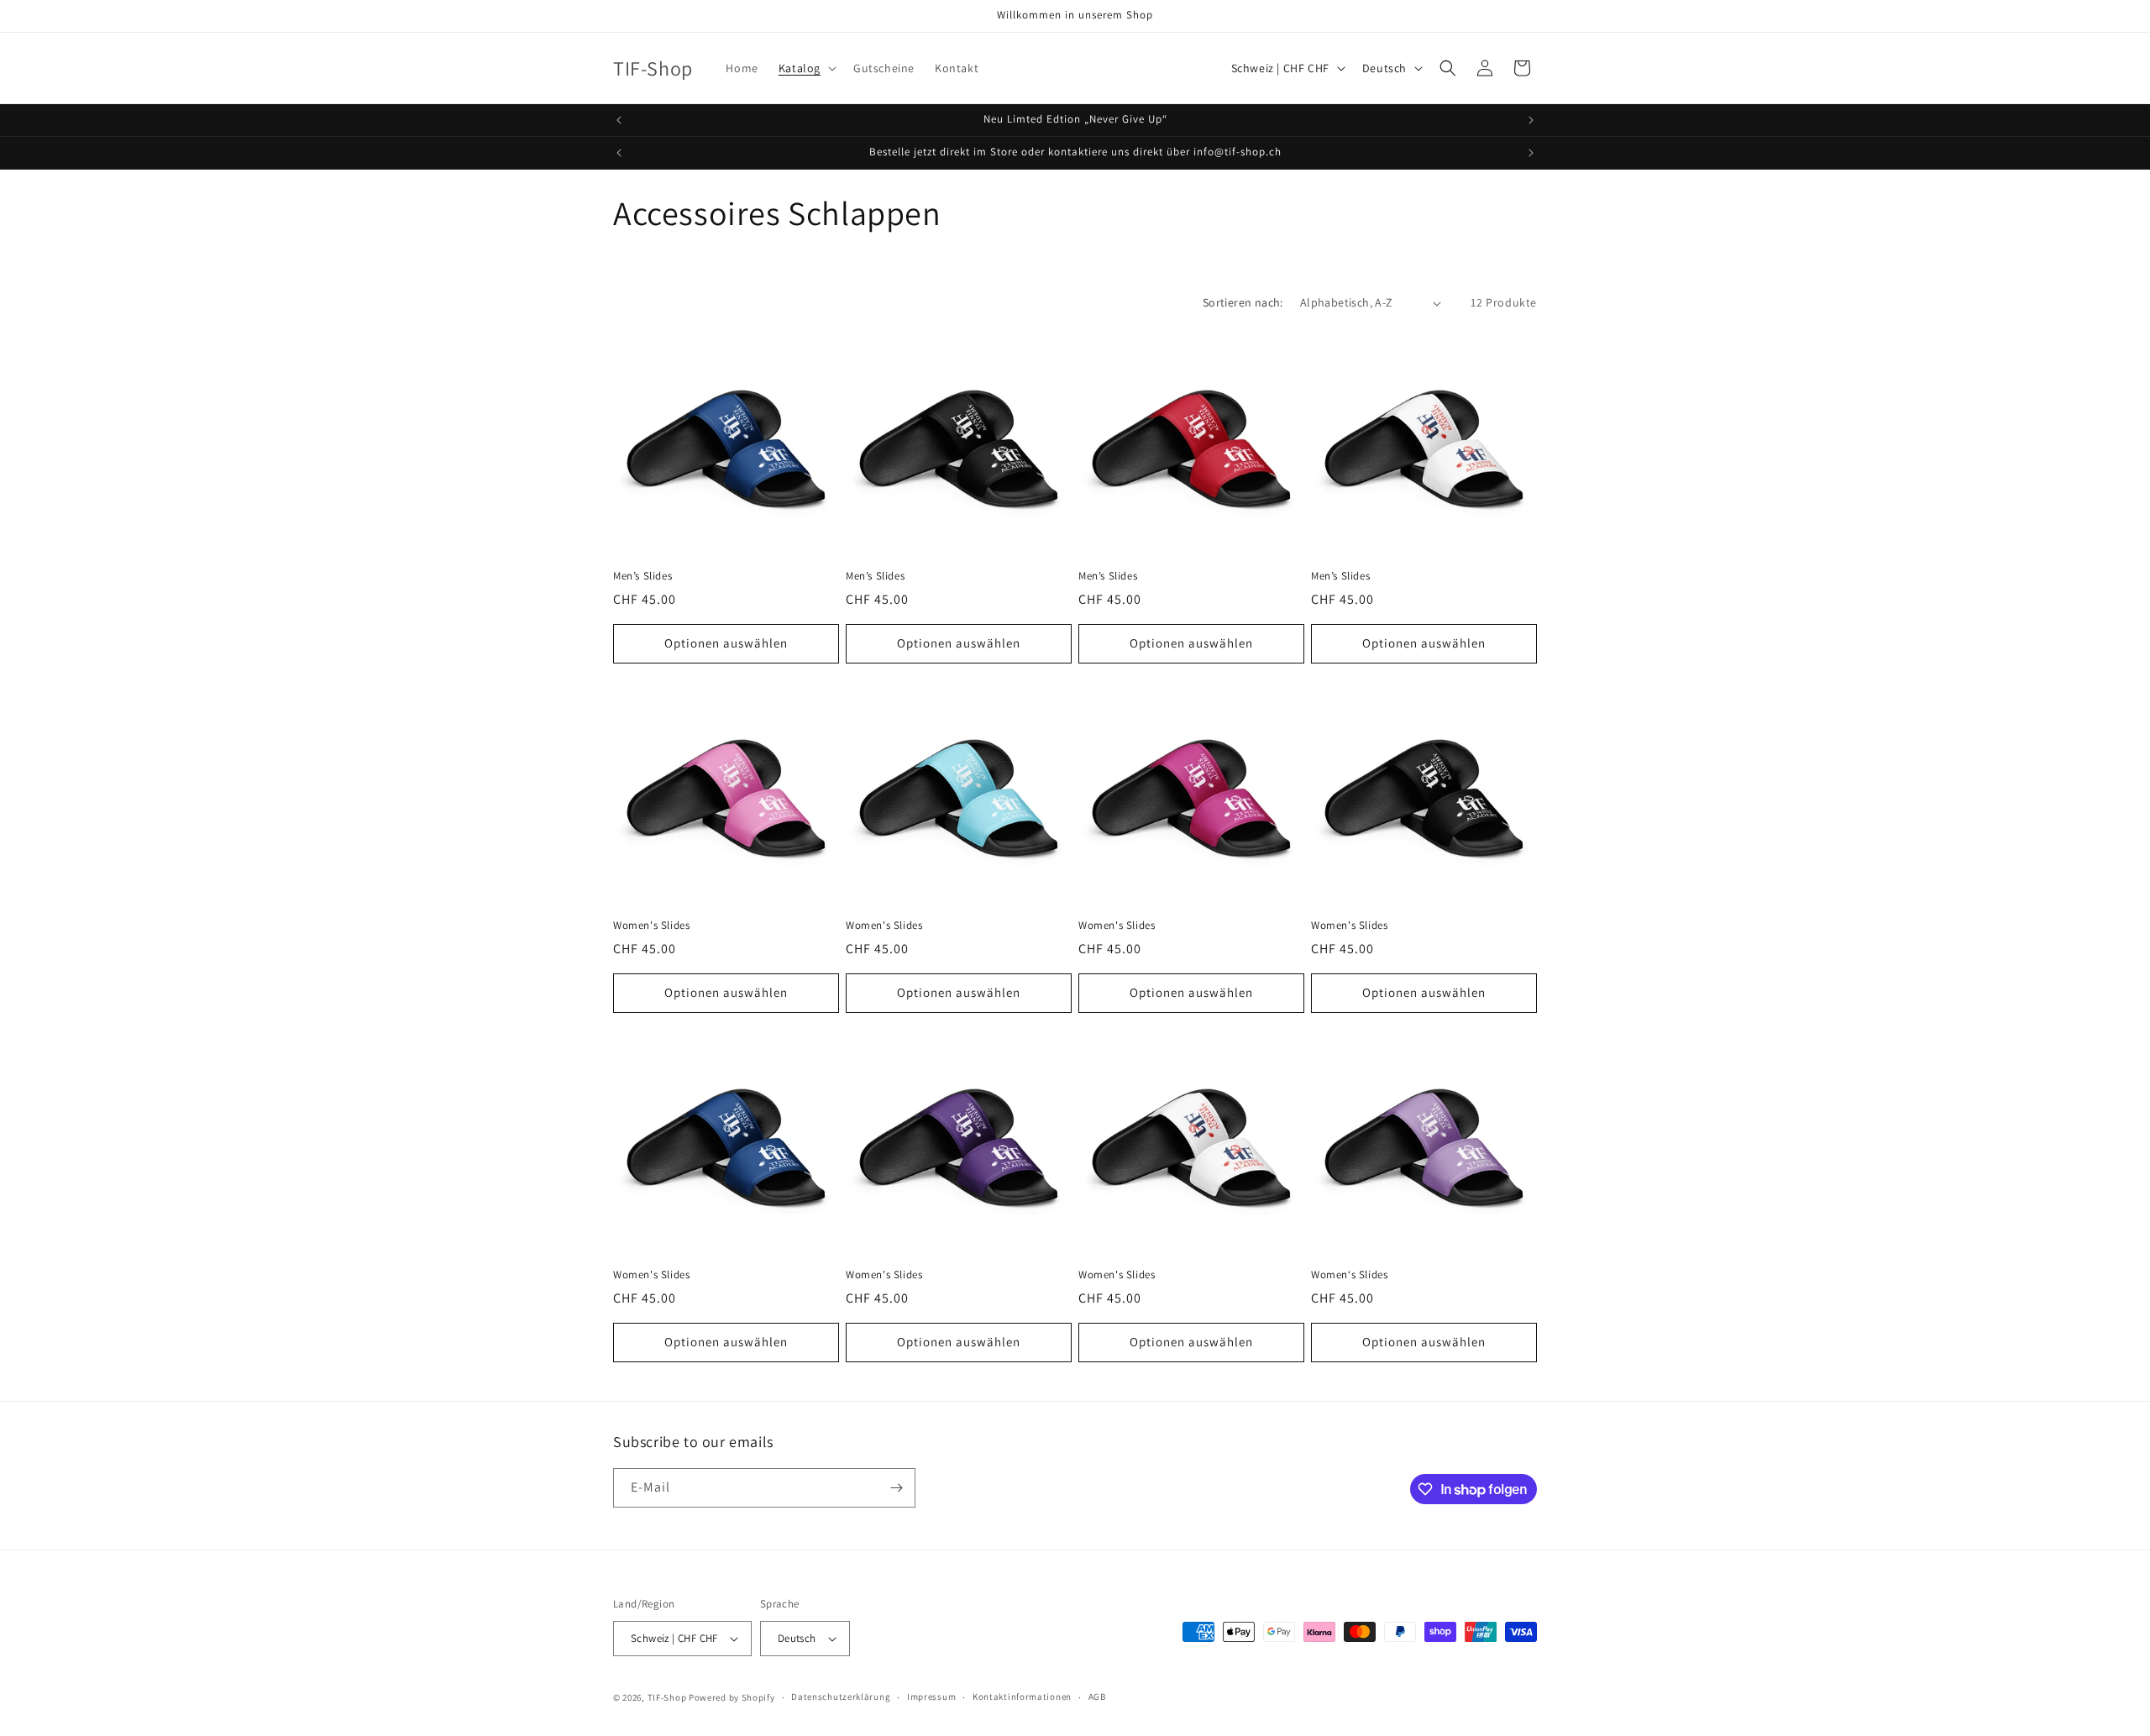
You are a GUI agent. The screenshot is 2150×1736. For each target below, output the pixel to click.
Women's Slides (651, 926)
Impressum (931, 1697)
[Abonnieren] (896, 1488)
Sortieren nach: (1243, 302)
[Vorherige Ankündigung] (619, 120)
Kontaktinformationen (1022, 1697)
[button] (806, 68)
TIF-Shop (667, 1697)
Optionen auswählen (726, 643)
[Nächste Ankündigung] (1531, 120)
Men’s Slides (642, 576)
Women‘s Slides (1349, 1275)
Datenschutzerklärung (841, 1697)
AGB (1097, 1697)
